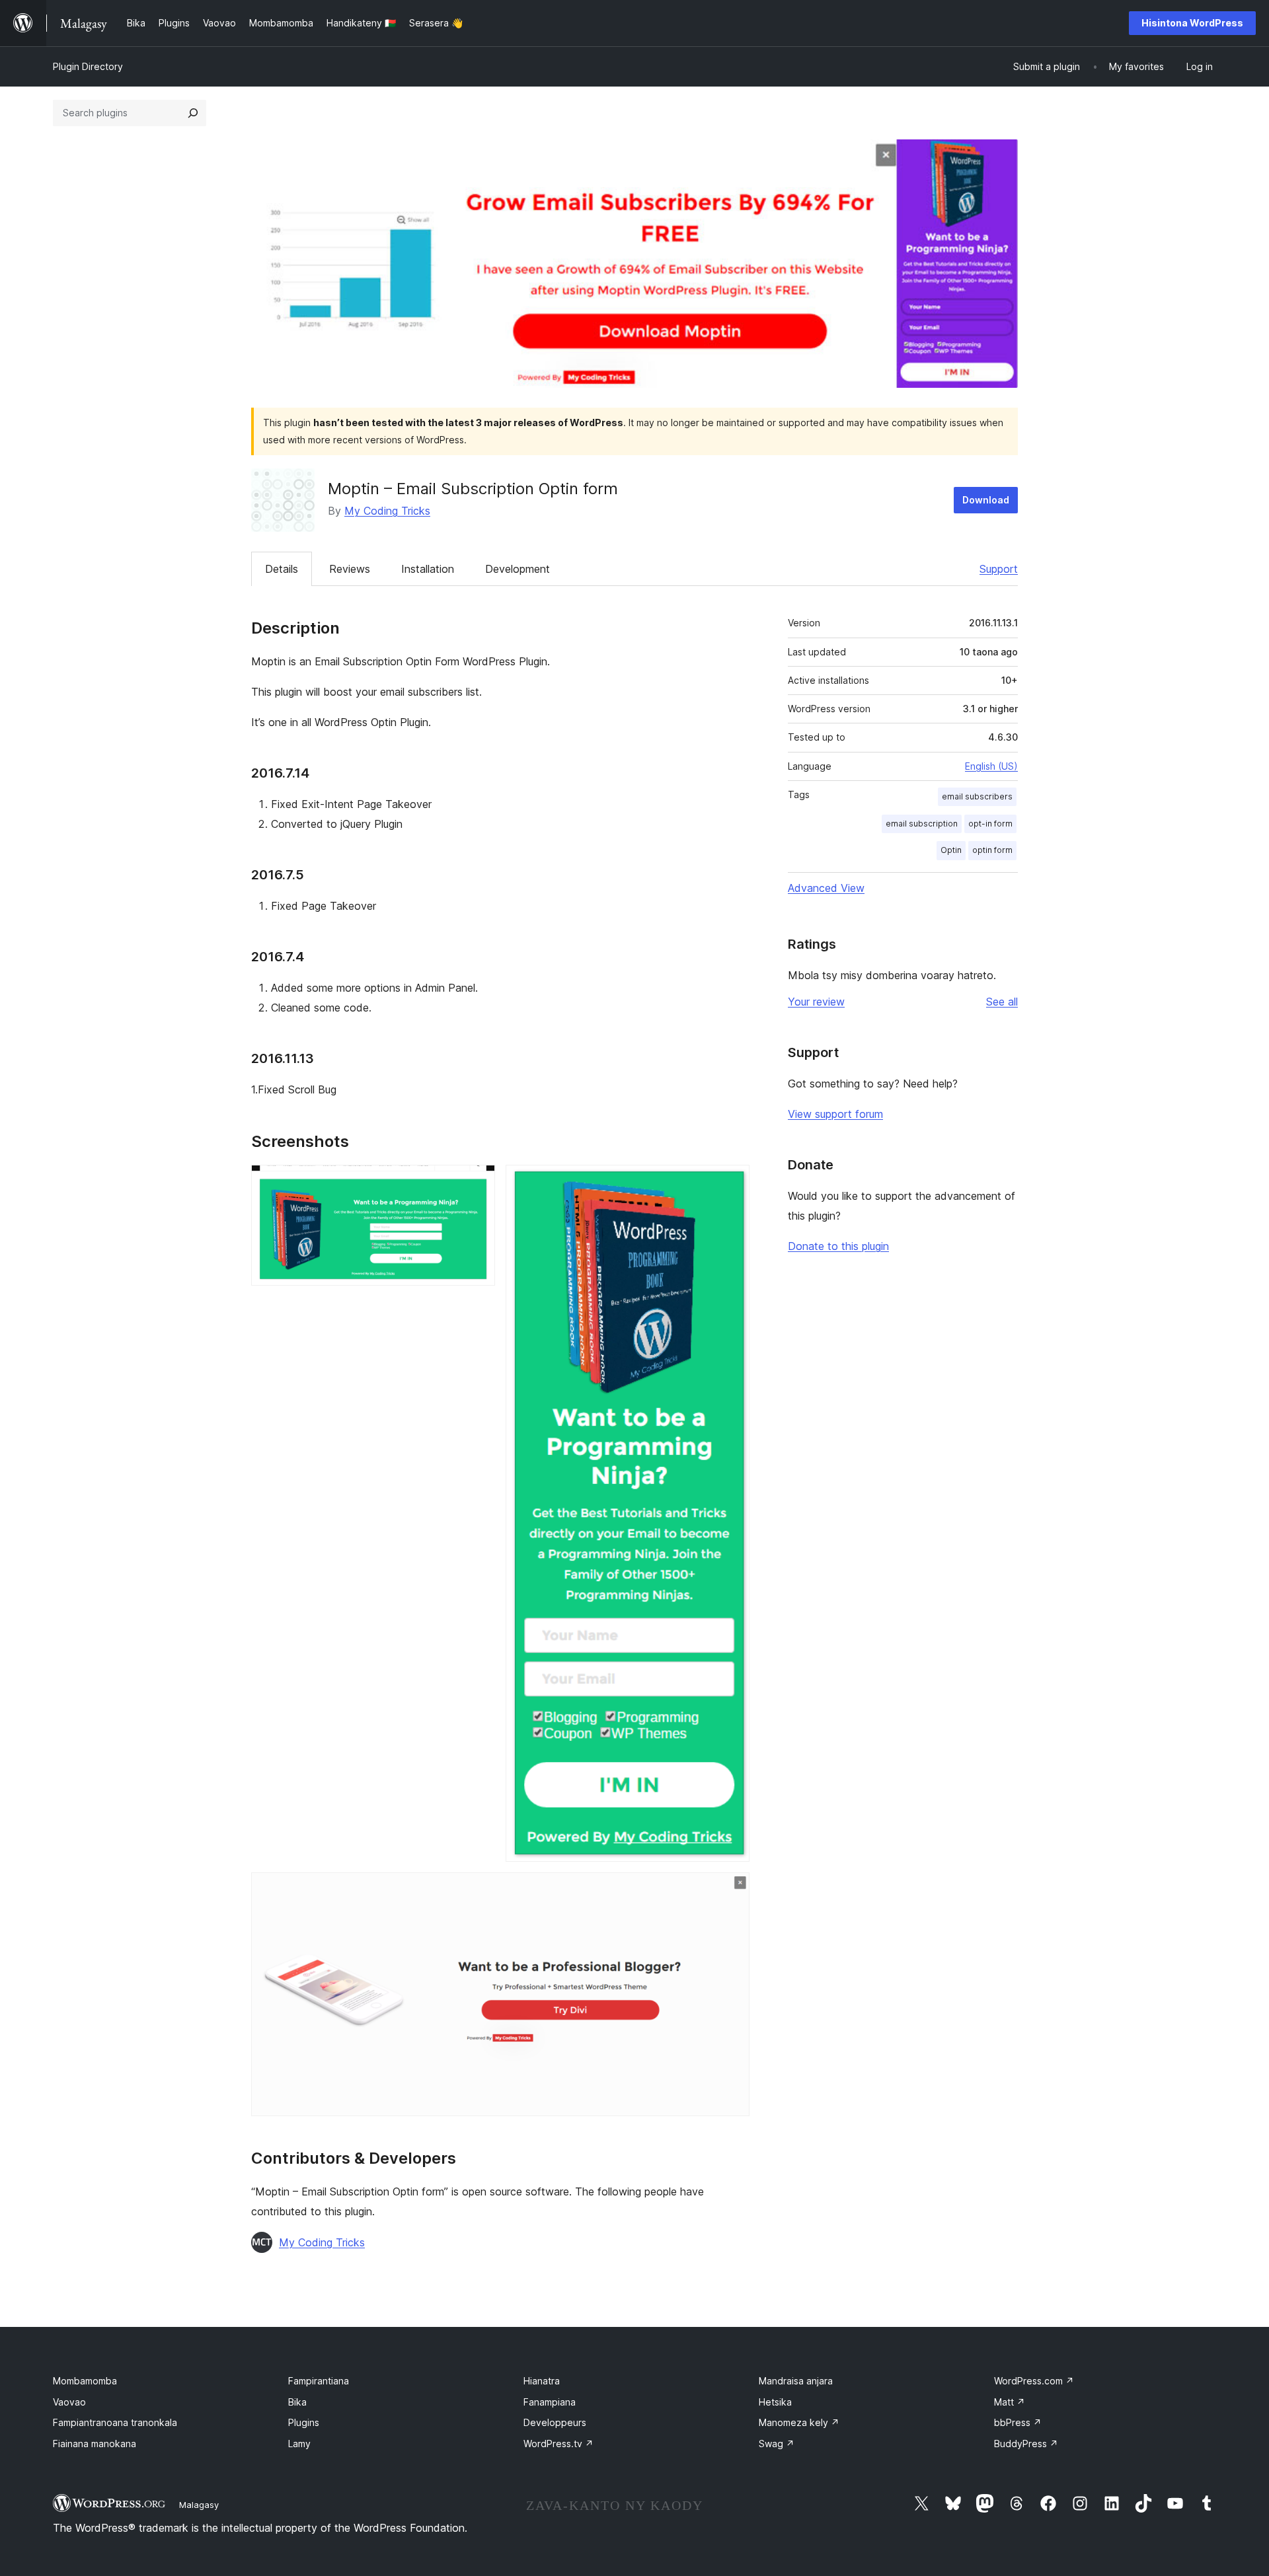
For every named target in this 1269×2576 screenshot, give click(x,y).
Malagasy (199, 2505)
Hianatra (542, 2381)
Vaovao (69, 2402)
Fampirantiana (319, 2381)
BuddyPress (1026, 2444)
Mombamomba (85, 2381)
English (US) (991, 766)
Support (999, 569)
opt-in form (990, 824)
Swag (777, 2444)
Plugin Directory (88, 66)
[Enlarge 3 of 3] (732, 1890)
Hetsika (775, 2402)
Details (282, 569)
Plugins (304, 2422)
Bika (297, 2402)
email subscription (922, 824)
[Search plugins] (193, 113)
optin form (992, 850)
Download (986, 500)
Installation (428, 569)
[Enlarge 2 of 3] (732, 1183)
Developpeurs (555, 2422)
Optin (951, 850)
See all (1002, 1002)
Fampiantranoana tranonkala (115, 2422)
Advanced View (826, 888)
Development (518, 569)
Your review (816, 1002)
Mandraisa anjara (796, 2381)
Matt (1010, 2402)
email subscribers (977, 796)
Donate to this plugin (838, 1246)
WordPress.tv (558, 2444)
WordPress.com (1034, 2381)
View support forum (835, 1114)
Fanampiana (550, 2402)
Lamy (299, 2444)
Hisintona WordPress (1192, 23)
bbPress (1018, 2422)
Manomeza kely (799, 2422)
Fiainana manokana (95, 2444)
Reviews (350, 569)
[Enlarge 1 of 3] (477, 1183)
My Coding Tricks (387, 511)
